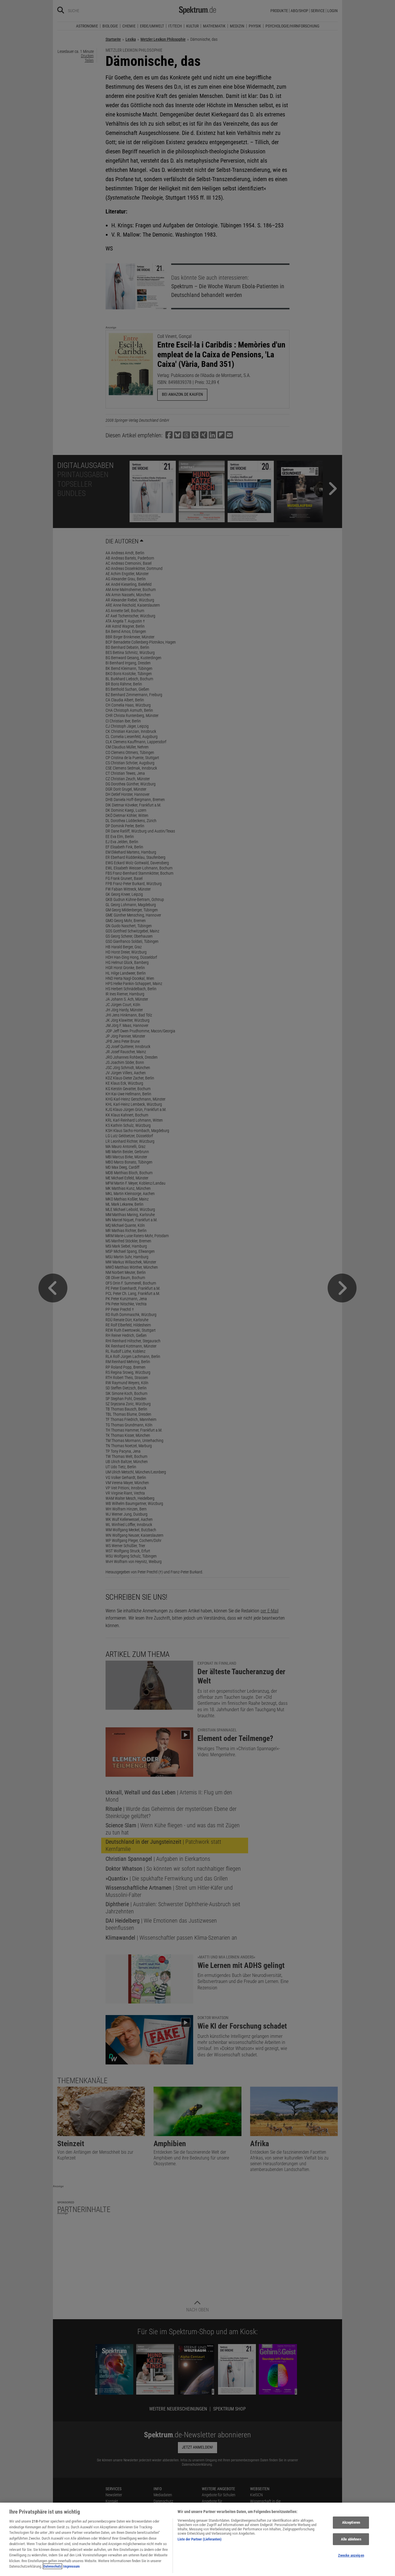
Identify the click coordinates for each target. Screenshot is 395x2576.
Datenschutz (52, 2566)
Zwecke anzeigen (351, 2556)
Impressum (71, 2566)
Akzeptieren (351, 2522)
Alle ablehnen (351, 2539)
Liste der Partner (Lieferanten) (200, 2539)
